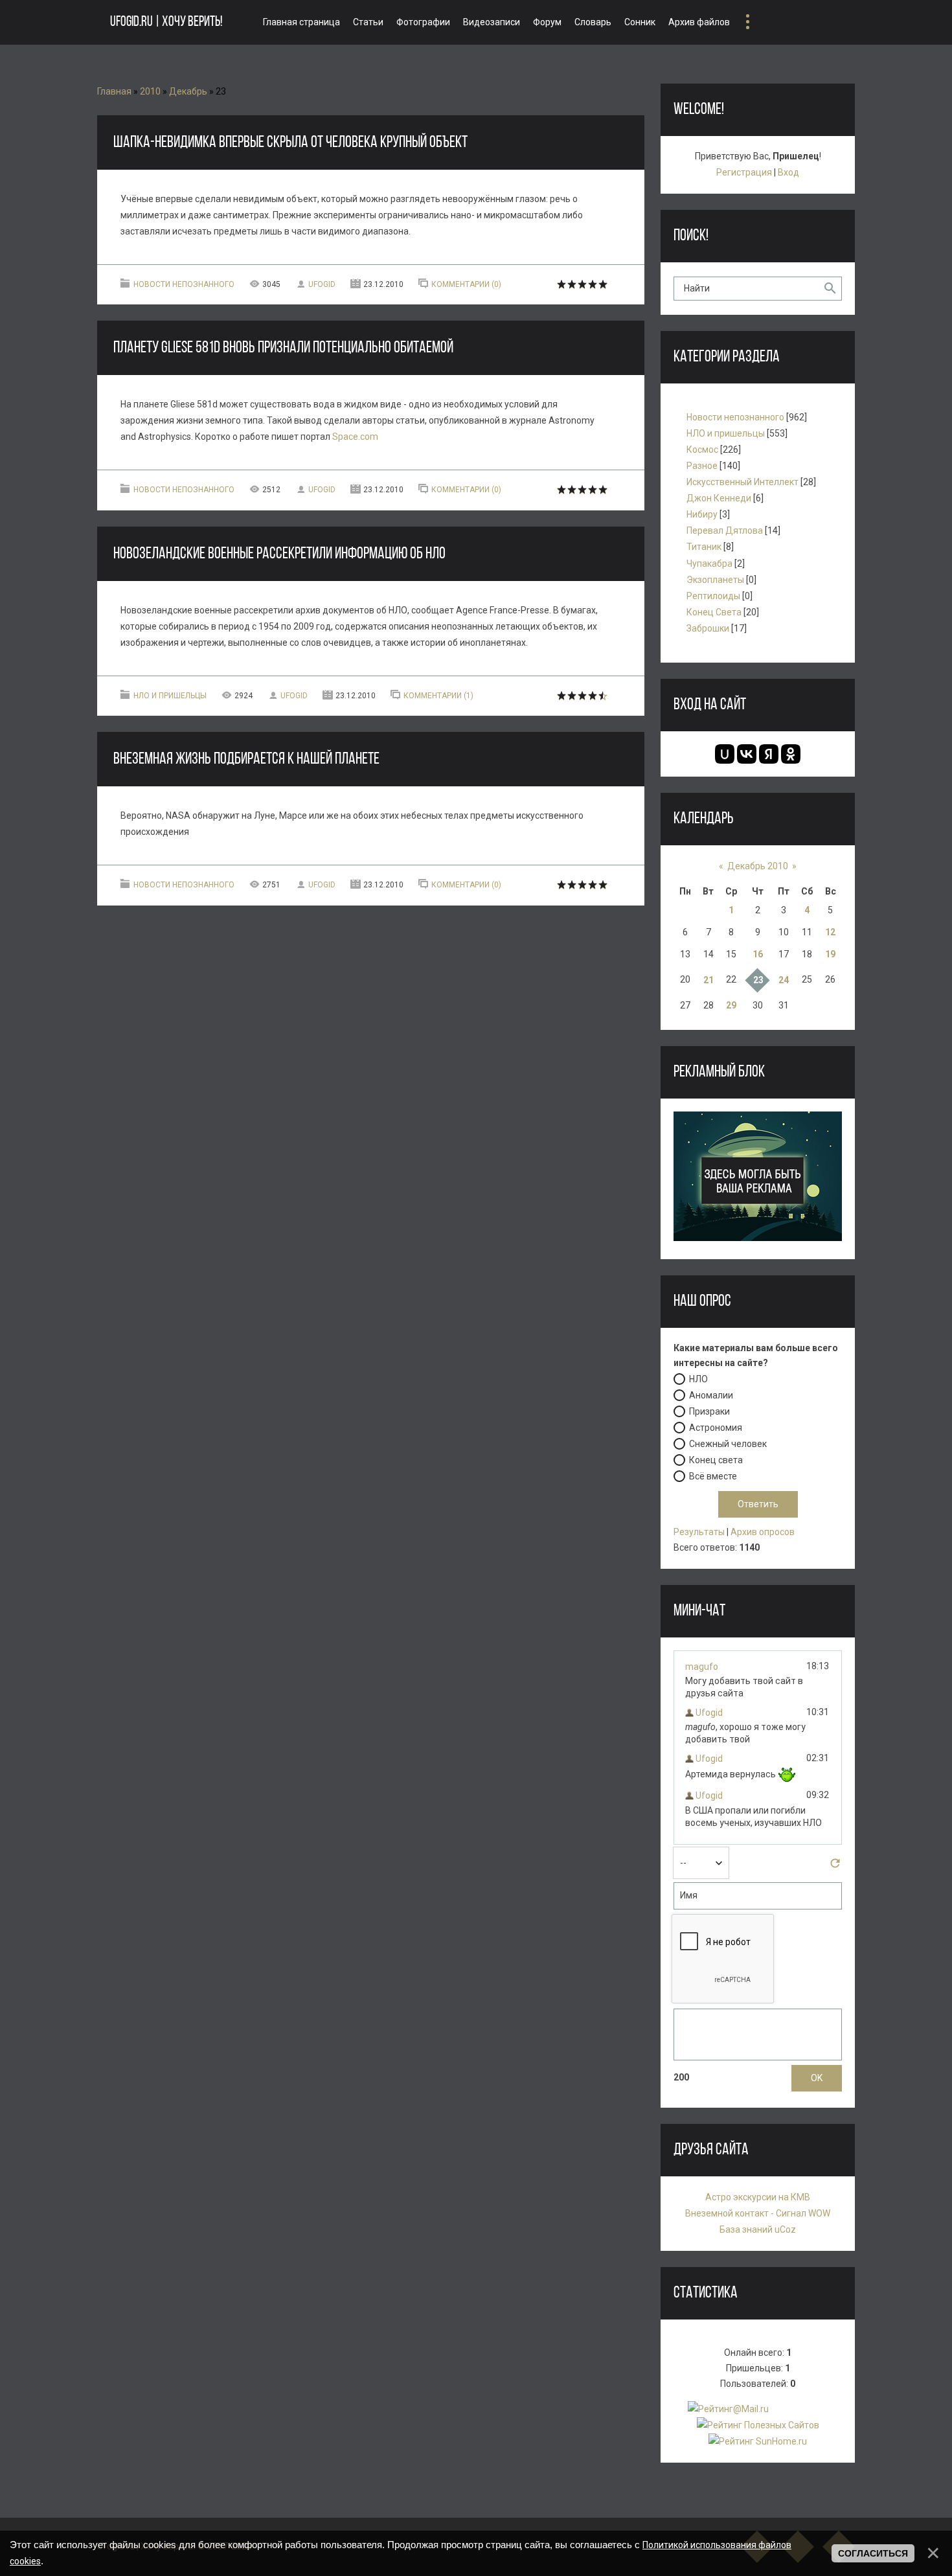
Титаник (704, 547)
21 (708, 980)
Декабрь (188, 91)
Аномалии (711, 1395)
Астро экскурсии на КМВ (758, 2197)
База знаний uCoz (758, 2229)
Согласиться (873, 2553)
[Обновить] (835, 1867)
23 (758, 980)
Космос (702, 450)
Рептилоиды (713, 596)
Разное (702, 466)
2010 (150, 91)
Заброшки (708, 628)
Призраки (709, 1411)
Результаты (699, 1532)
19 (830, 954)
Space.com (355, 437)
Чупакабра (709, 564)
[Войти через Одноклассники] (791, 754)
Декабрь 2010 (758, 866)
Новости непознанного (184, 284)
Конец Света (714, 612)
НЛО (698, 1379)
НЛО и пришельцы (170, 696)
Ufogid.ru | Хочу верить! (166, 22)
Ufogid (322, 284)
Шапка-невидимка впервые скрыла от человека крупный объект (290, 143)
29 (731, 1005)
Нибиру (702, 514)
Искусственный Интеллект (742, 482)
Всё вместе (713, 1476)
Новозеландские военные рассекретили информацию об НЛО (279, 554)
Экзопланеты (715, 580)
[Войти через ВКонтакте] (747, 754)
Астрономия (716, 1428)
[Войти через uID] (725, 754)
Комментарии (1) (438, 696)
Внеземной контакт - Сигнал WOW (758, 2213)
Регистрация (744, 172)
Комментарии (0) (466, 284)
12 (830, 932)
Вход (788, 172)
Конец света (716, 1460)
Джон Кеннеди (719, 498)
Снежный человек (728, 1444)
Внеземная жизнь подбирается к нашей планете (246, 759)
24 (784, 980)
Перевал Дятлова (725, 530)
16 (758, 954)
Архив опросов (763, 1532)
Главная (114, 91)
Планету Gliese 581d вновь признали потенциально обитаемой (283, 348)
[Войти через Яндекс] (769, 754)
